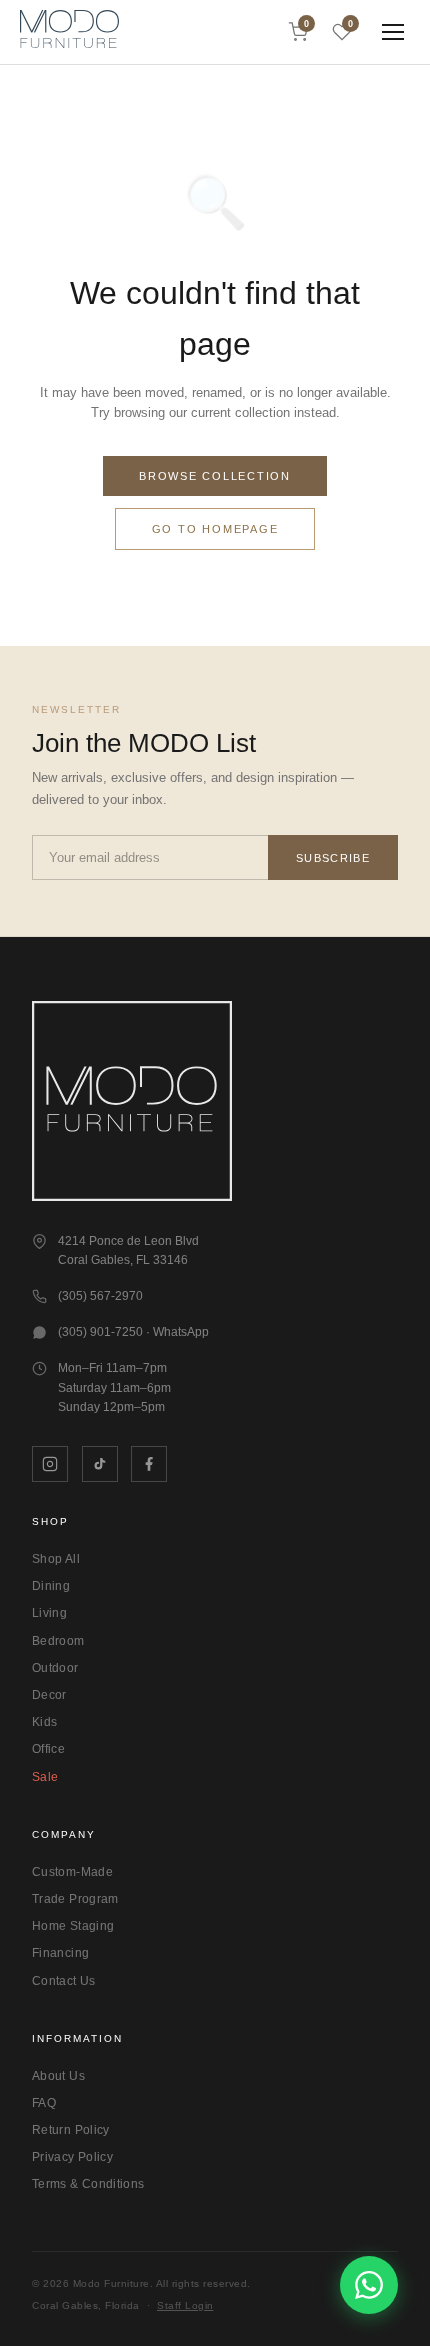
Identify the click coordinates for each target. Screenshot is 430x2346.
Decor (49, 1695)
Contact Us (64, 1981)
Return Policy (71, 2130)
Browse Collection (215, 476)
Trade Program (75, 1899)
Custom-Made (72, 1872)
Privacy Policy (72, 2157)
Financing (60, 1953)
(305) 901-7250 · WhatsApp (133, 1332)
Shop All (56, 1559)
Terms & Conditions (88, 2184)
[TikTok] (100, 1464)
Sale (45, 1777)
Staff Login (185, 2305)
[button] (69, 32)
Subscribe (333, 858)
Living (49, 1613)
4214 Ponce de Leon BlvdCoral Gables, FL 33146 (128, 1251)
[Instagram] (50, 1464)
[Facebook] (149, 1464)
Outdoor (55, 1668)
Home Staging (73, 1926)
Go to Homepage (215, 529)
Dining (51, 1586)
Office (48, 1749)
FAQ (44, 2103)
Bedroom (58, 1641)
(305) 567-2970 (100, 1296)
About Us (58, 2076)
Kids (44, 1722)
